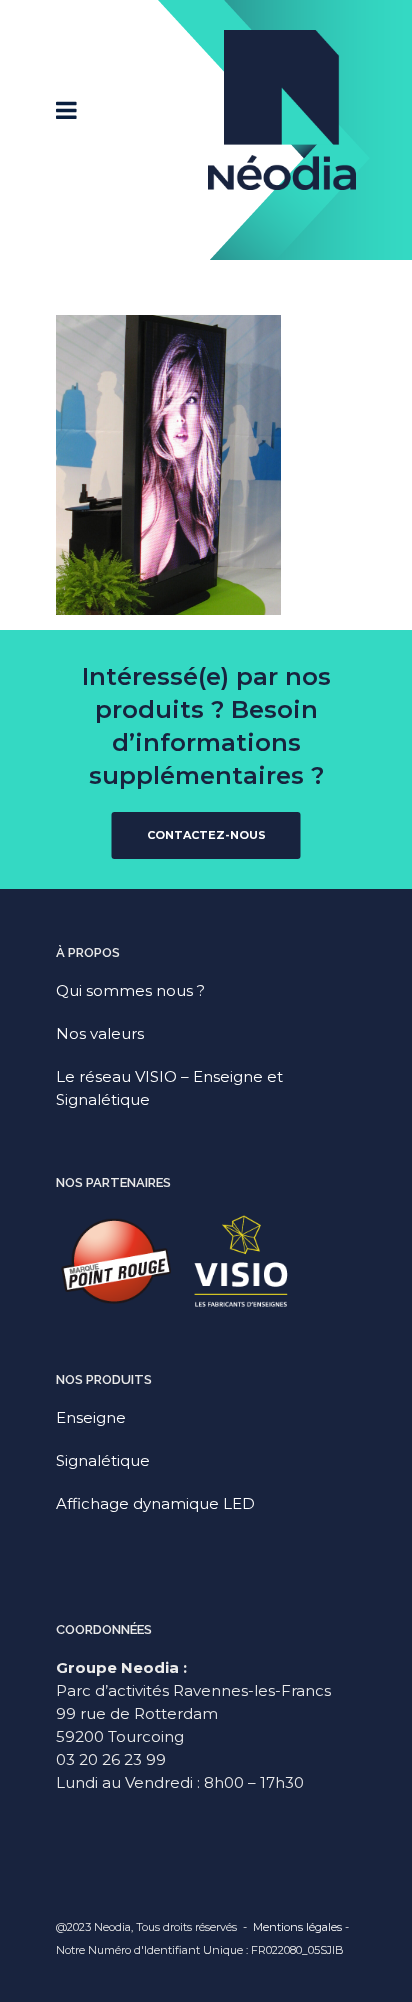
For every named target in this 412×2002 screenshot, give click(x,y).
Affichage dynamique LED (155, 1503)
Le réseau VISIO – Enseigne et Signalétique (169, 1088)
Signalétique (103, 1460)
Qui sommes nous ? (130, 990)
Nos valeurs (100, 1033)
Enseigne (91, 1417)
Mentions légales (297, 1927)
